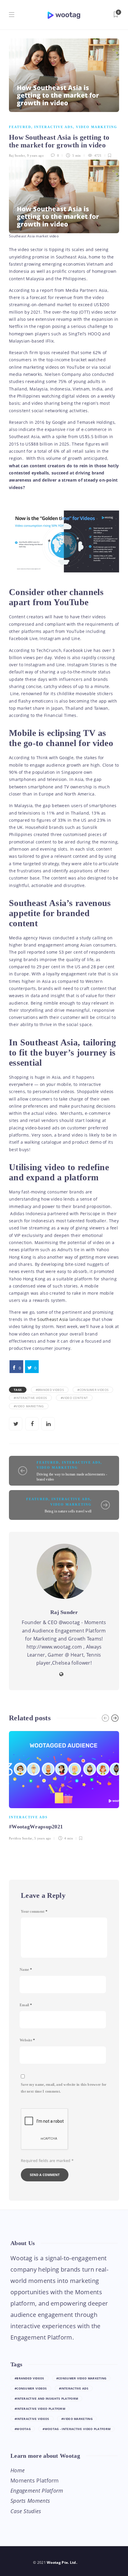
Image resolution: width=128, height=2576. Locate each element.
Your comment (34, 1912)
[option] (64, 1785)
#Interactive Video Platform (40, 2409)
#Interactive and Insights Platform (46, 2398)
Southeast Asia (53, 1319)
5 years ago (43, 1838)
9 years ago (35, 155)
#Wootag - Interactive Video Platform (77, 2429)
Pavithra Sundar (21, 1838)
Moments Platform (35, 2480)
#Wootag (23, 2429)
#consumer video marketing (81, 2378)
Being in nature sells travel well (68, 1511)
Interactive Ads (54, 127)
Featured (20, 127)
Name (26, 1970)
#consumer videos (93, 1390)
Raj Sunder (17, 155)
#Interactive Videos (30, 1398)
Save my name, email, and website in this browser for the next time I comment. (64, 2088)
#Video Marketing (29, 1406)
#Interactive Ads (74, 2388)
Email (26, 2005)
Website (27, 2040)
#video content (74, 1398)
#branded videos (50, 1390)
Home (18, 2470)
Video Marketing (97, 127)
